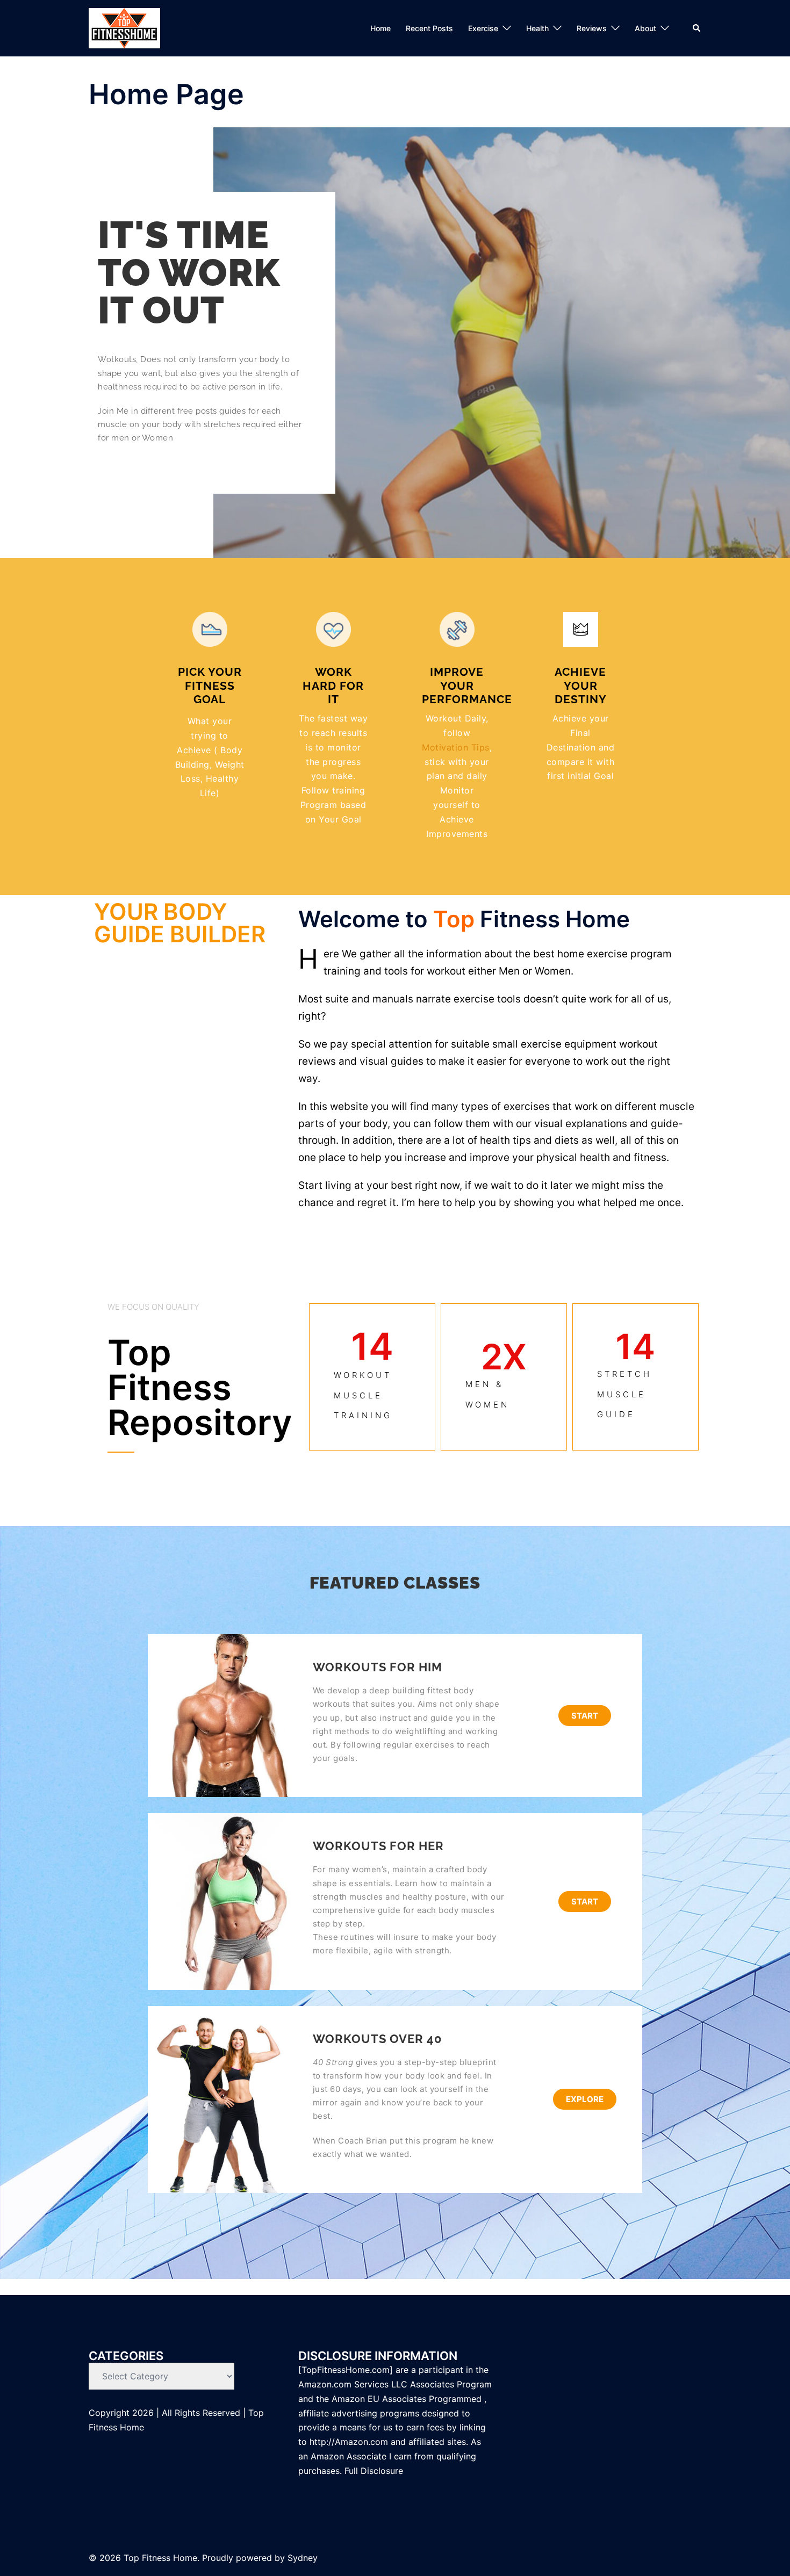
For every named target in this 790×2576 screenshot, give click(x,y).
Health (537, 28)
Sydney (303, 2558)
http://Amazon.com (349, 2442)
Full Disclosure (375, 2471)
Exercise (483, 28)
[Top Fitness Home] (124, 28)
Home (380, 28)
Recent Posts (429, 28)
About (645, 28)
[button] (697, 28)
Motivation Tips (456, 747)
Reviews (592, 28)
